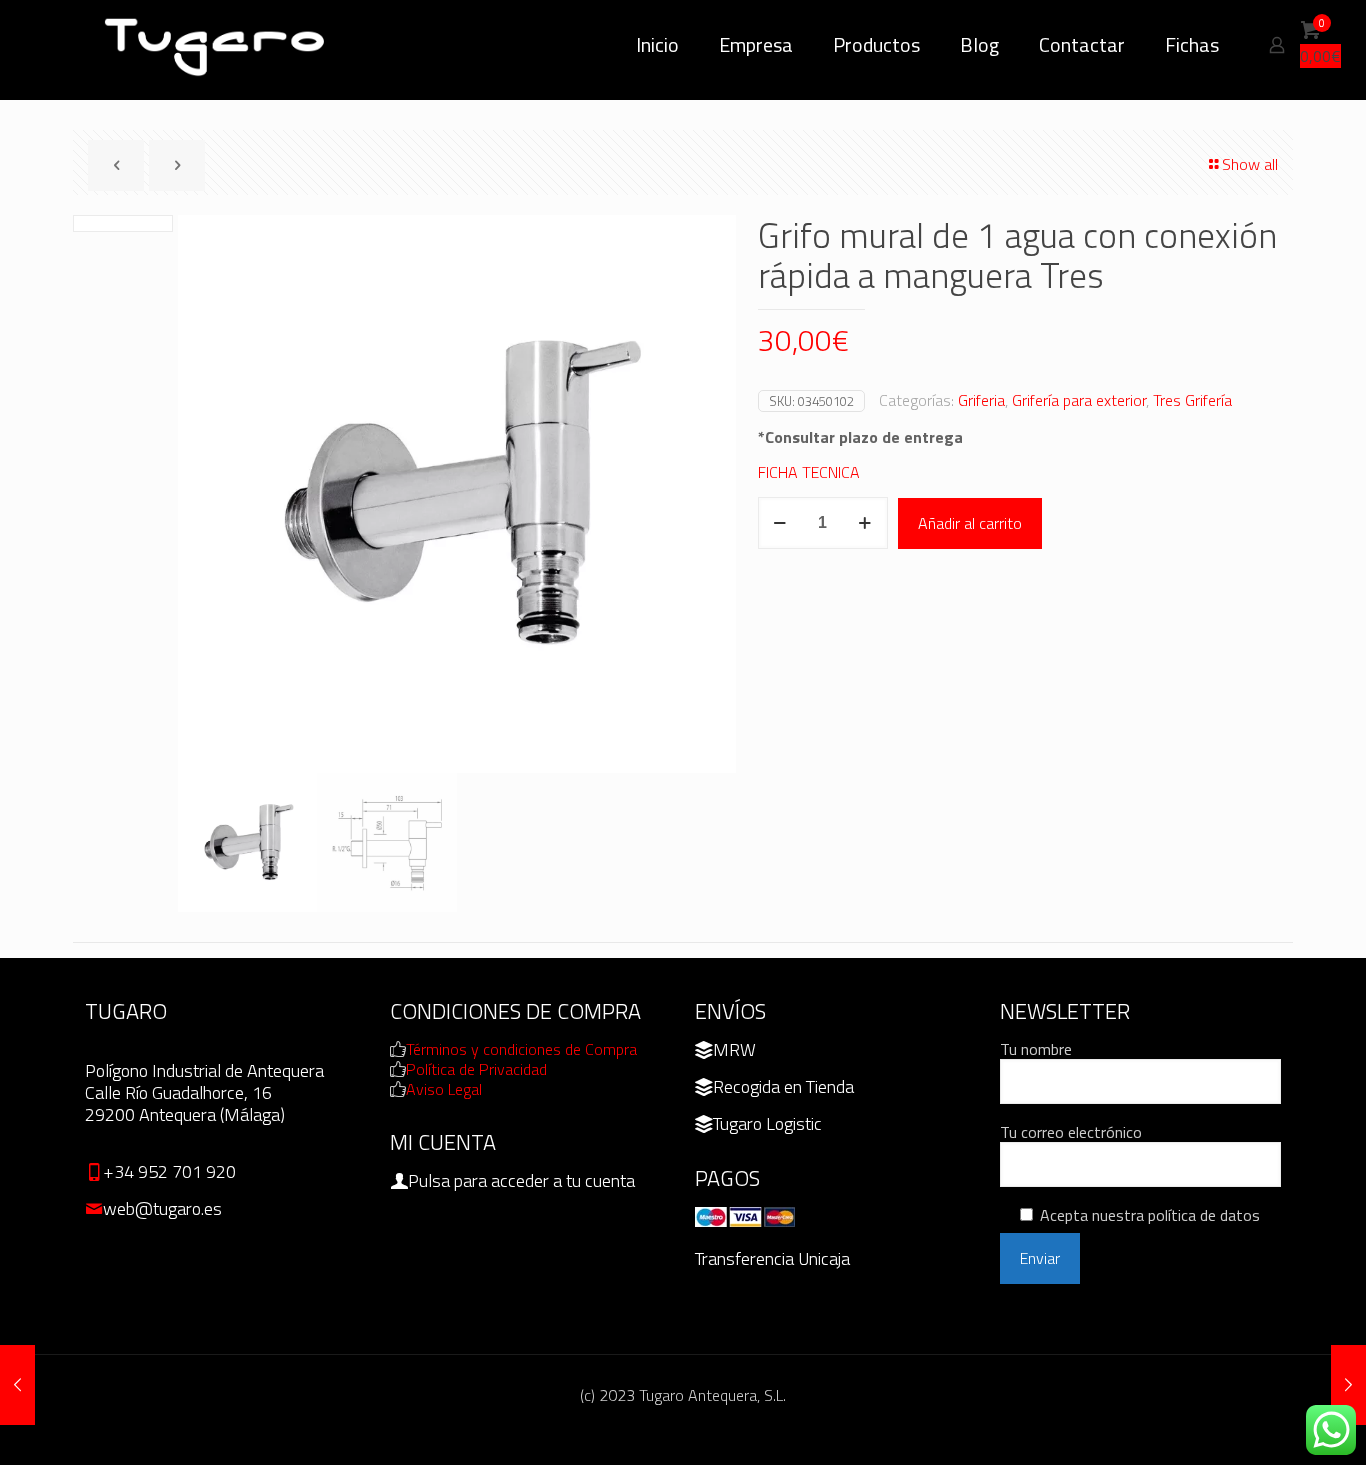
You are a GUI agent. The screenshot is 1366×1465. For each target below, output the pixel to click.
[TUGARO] (217, 45)
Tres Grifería (1192, 400)
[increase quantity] (865, 523)
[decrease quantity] (780, 523)
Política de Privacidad (476, 1069)
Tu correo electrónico (1071, 1133)
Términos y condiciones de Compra (521, 1049)
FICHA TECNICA (809, 472)
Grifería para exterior (1079, 400)
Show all (1250, 164)
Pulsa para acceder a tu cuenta (521, 1180)
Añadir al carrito (970, 523)
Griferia (981, 400)
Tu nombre (1036, 1050)
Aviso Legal (444, 1089)
